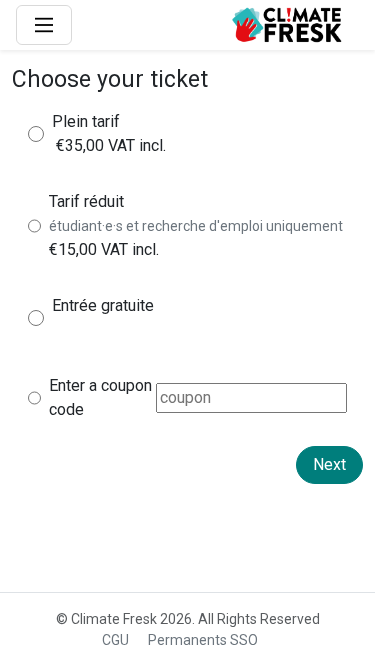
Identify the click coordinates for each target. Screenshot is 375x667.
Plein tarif (86, 121)
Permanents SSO (203, 640)
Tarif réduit (86, 201)
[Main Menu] (44, 25)
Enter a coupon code (100, 397)
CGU (115, 640)
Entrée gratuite (103, 305)
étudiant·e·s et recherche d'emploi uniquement (196, 226)
